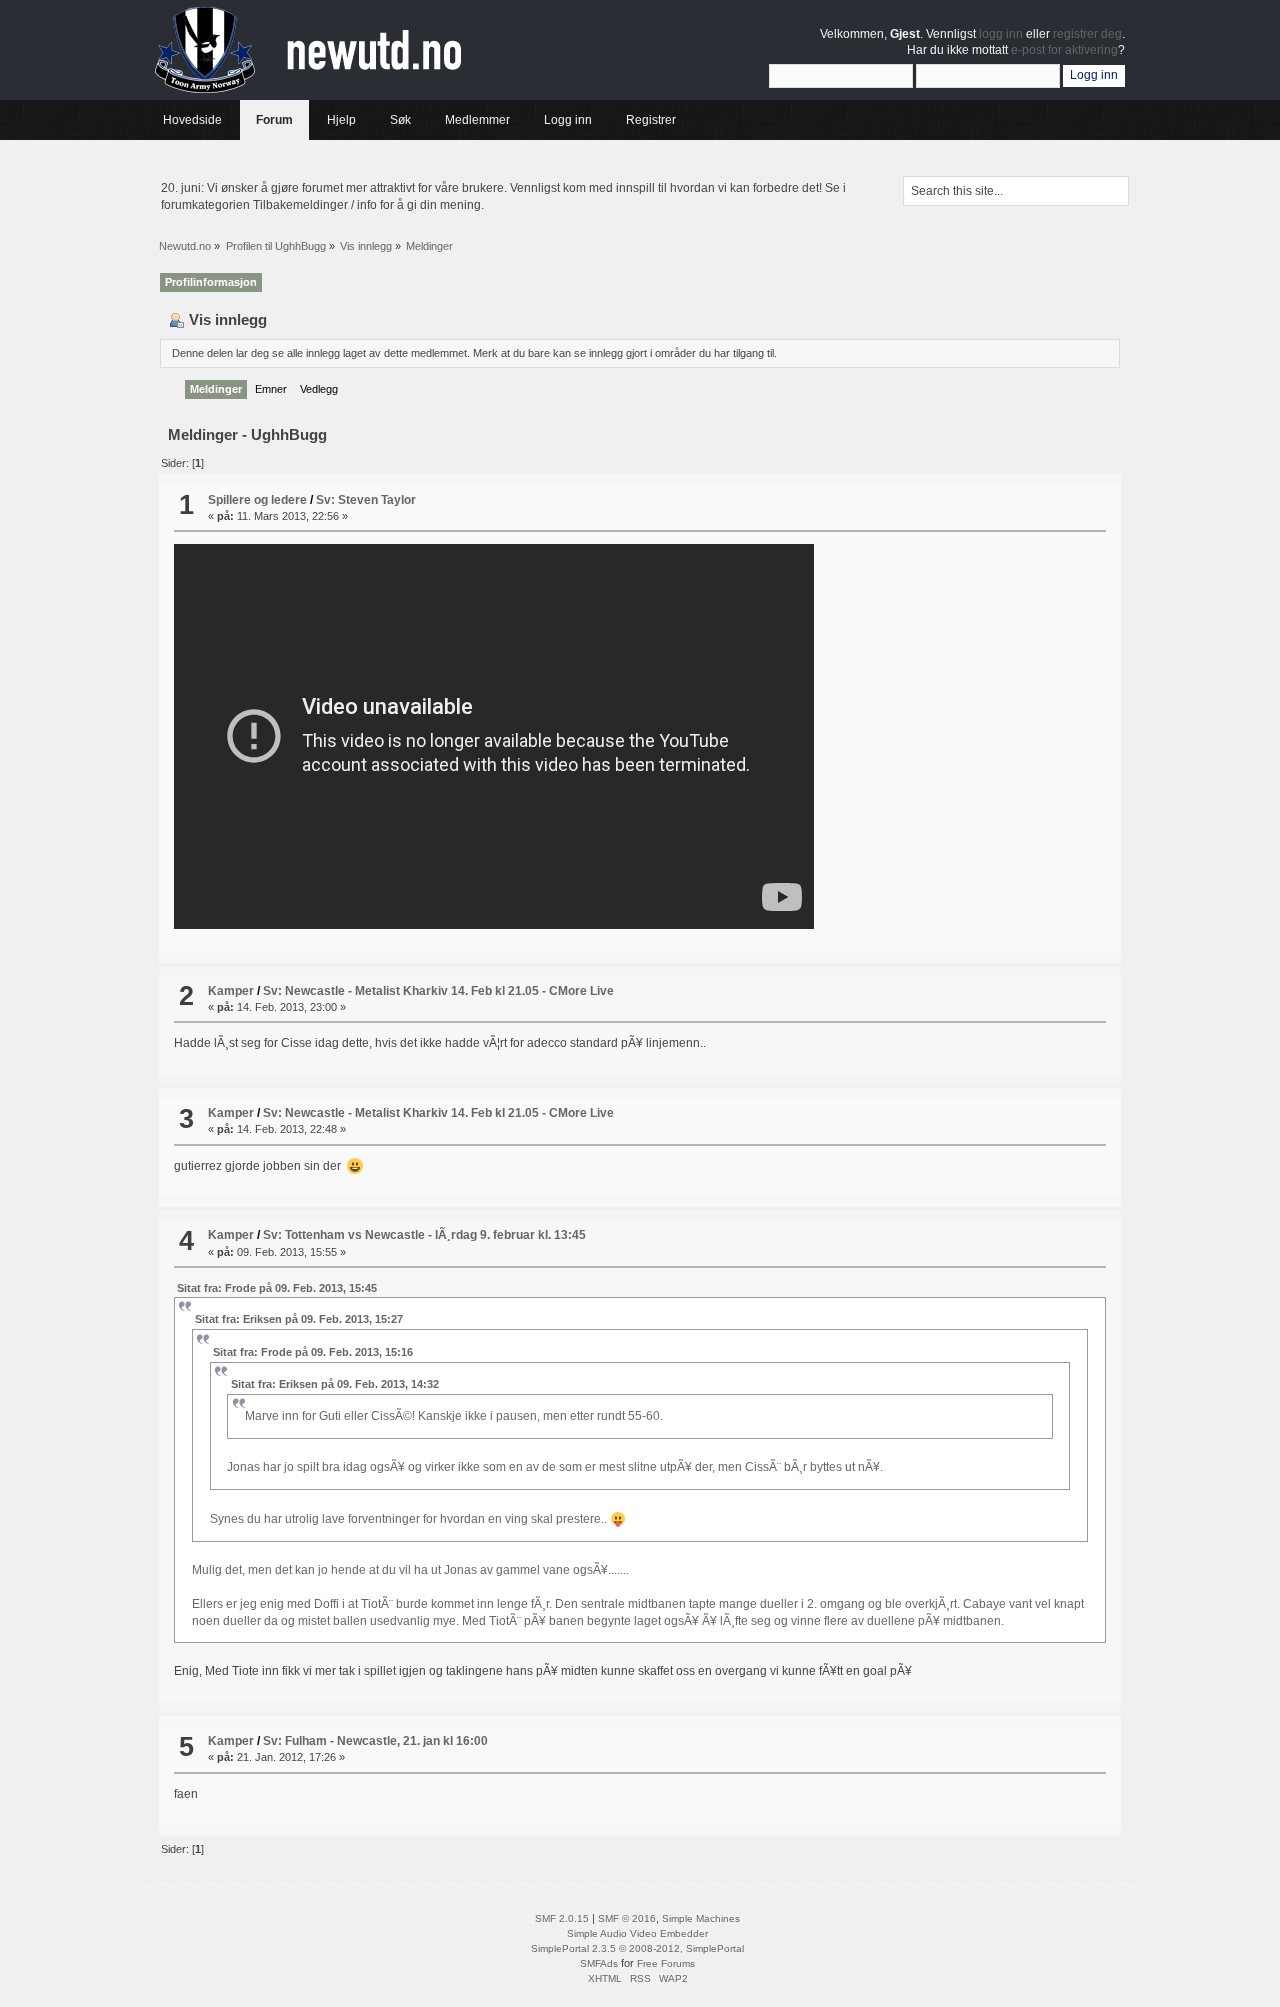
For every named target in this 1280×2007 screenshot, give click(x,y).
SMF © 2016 (627, 1918)
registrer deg (1087, 34)
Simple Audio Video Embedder (637, 1933)
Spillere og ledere (257, 500)
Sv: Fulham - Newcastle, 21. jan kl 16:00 (375, 1741)
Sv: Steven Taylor (366, 500)
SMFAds (599, 1963)
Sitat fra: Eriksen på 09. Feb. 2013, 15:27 (299, 1319)
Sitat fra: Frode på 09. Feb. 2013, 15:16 (313, 1352)
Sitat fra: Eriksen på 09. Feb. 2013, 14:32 (335, 1384)
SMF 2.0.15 (562, 1918)
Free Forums (666, 1963)
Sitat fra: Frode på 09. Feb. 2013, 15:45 (277, 1288)
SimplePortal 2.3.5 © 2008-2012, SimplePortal (637, 1948)
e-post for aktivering (1064, 50)
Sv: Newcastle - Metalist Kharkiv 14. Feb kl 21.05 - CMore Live (438, 991)
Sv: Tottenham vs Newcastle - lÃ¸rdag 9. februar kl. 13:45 (424, 1235)
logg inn (1001, 34)
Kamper (231, 991)
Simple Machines (701, 1918)
